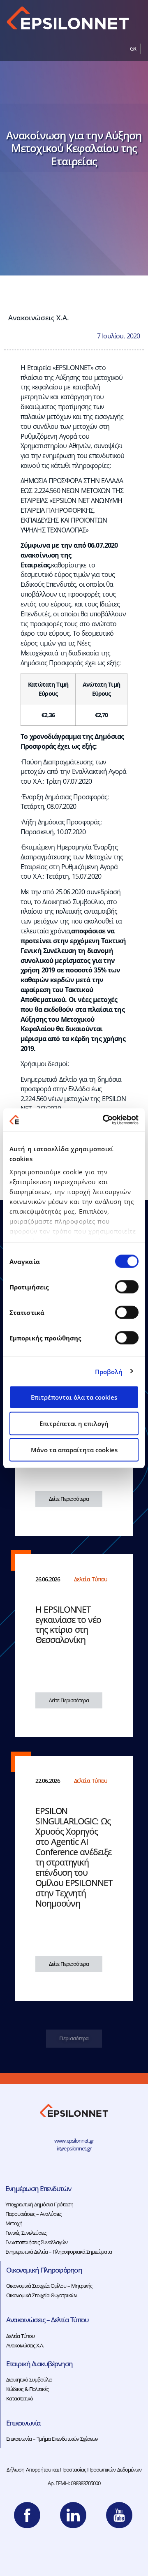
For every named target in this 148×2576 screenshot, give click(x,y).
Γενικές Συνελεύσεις (26, 2233)
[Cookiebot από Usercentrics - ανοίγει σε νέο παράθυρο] (104, 1120)
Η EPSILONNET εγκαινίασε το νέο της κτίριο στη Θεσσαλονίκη (68, 1625)
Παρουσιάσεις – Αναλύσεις (33, 2214)
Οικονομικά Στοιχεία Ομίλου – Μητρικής (49, 2286)
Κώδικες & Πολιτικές (27, 2389)
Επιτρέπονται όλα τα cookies (74, 1397)
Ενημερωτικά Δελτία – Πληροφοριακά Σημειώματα (59, 2252)
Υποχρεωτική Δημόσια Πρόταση (39, 2204)
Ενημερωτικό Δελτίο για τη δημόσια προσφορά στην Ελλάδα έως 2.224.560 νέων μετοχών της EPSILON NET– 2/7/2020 (73, 1094)
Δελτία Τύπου (20, 2336)
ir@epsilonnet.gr (74, 2148)
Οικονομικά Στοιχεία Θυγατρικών (42, 2295)
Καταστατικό (20, 2398)
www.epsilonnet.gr (74, 2141)
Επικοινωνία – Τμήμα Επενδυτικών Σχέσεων (52, 2439)
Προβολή (109, 1371)
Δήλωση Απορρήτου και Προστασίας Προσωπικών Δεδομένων (74, 2470)
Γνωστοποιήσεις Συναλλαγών (36, 2242)
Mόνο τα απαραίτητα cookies (74, 1450)
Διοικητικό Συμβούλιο (29, 2379)
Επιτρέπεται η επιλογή (74, 1423)
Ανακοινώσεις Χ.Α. (39, 317)
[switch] (127, 1287)
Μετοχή (14, 2223)
